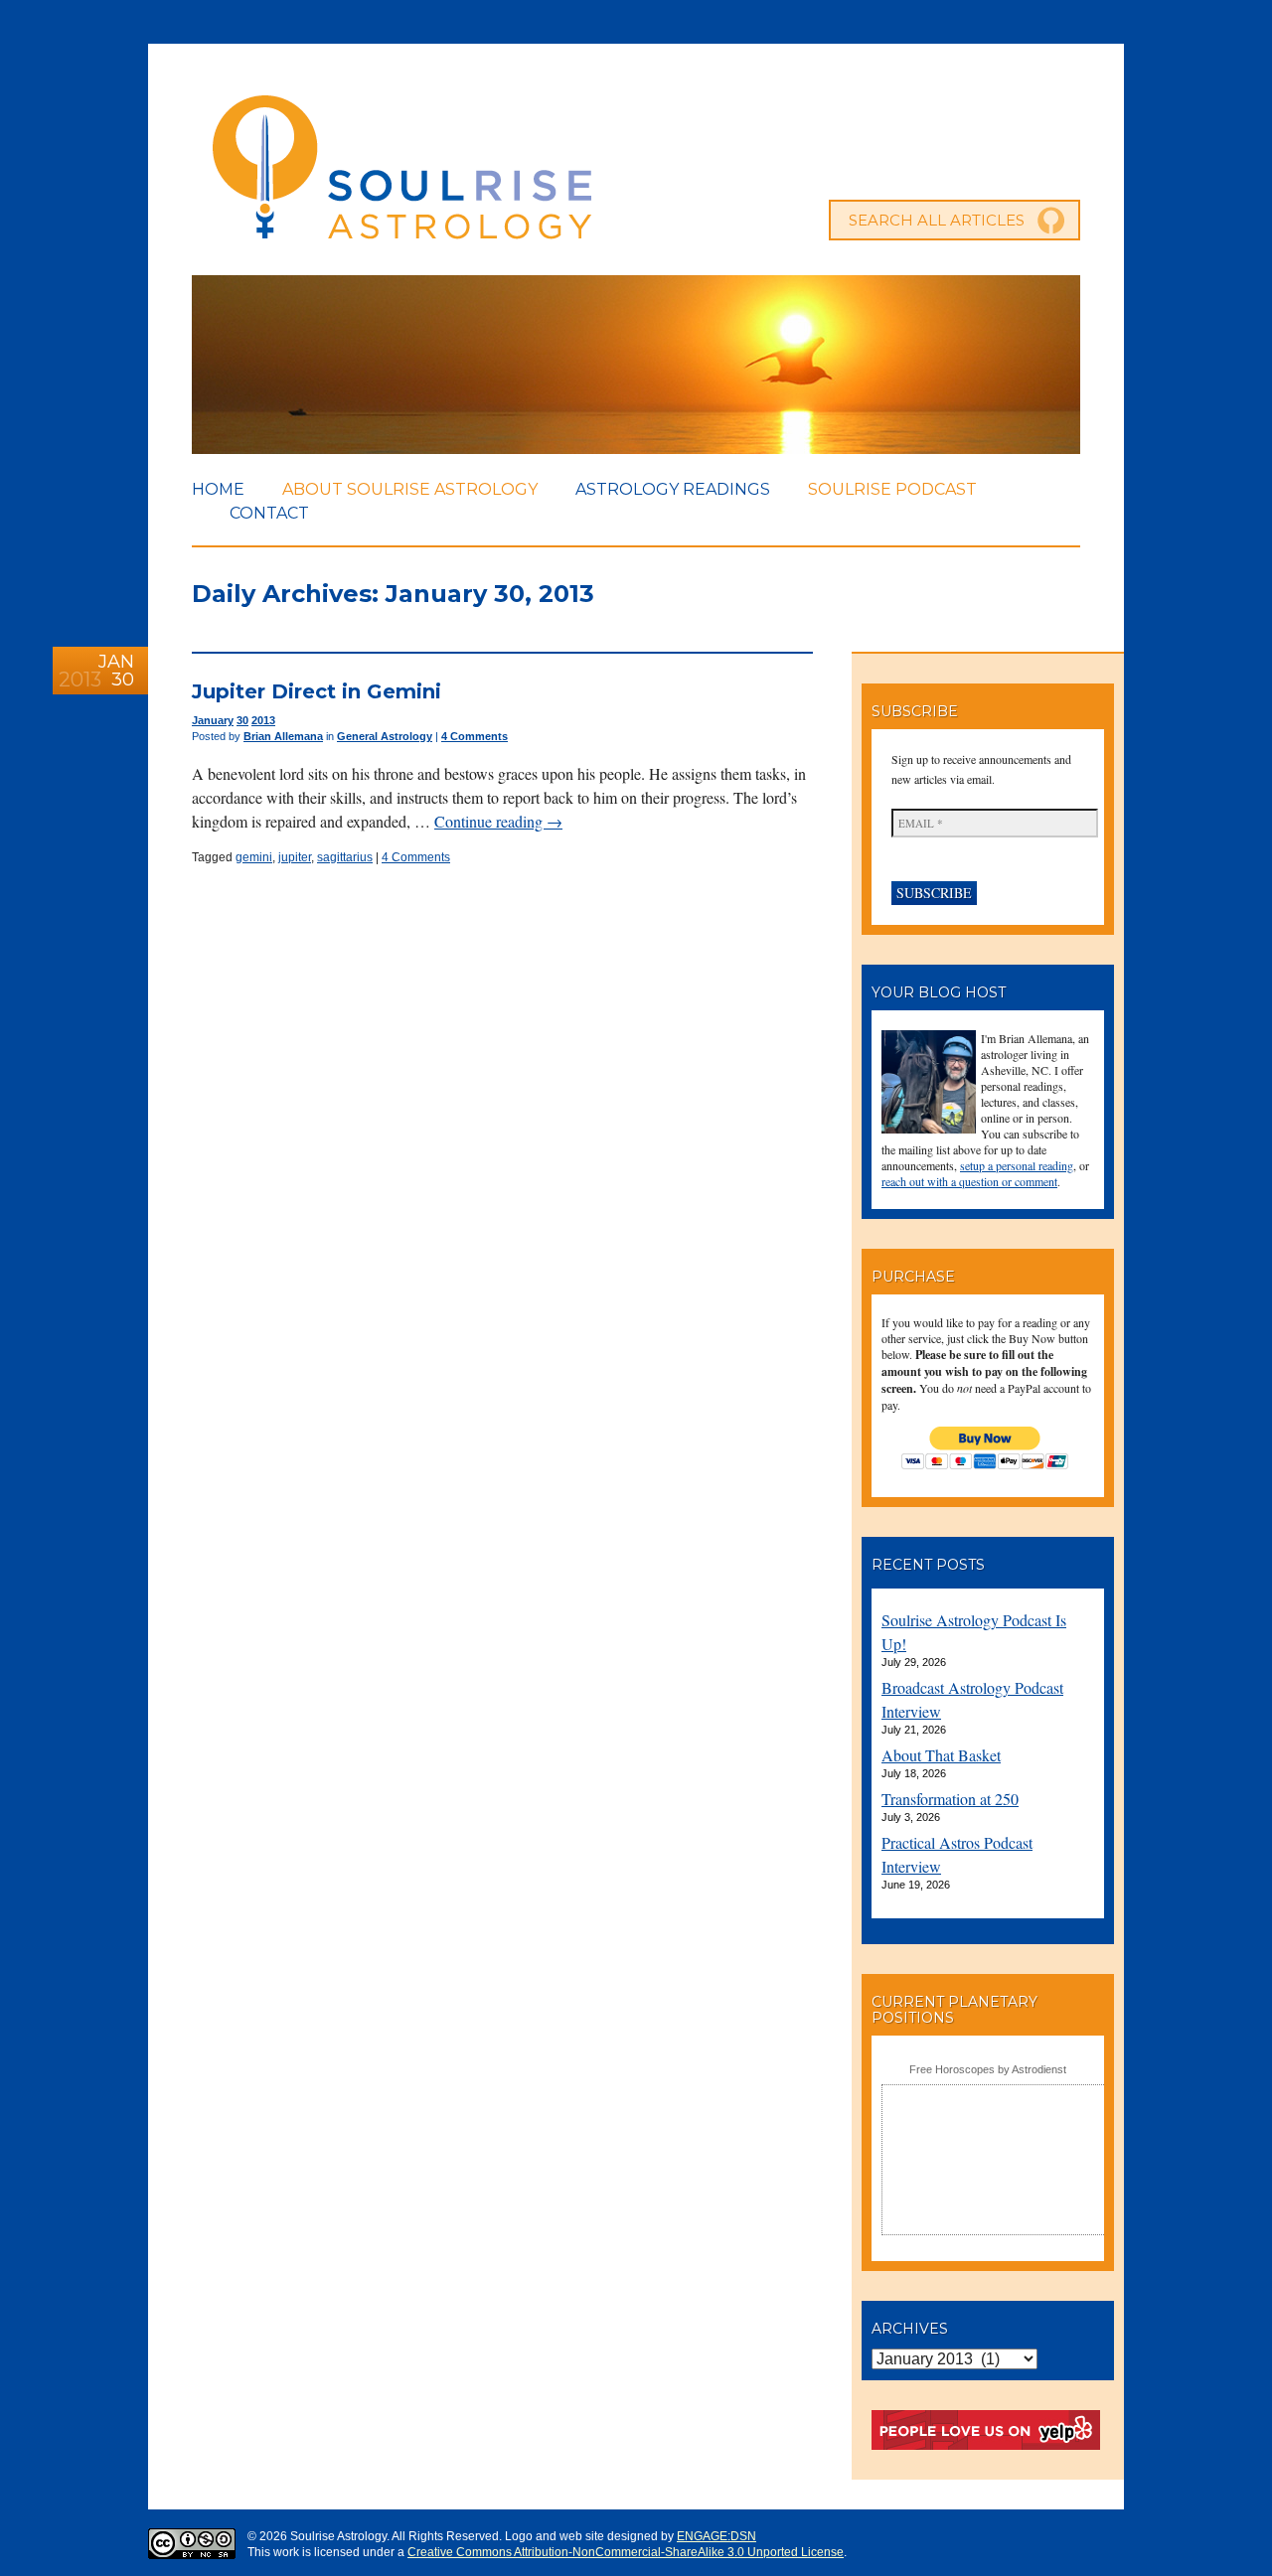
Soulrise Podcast (892, 489)
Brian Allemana (283, 736)
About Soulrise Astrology (410, 489)
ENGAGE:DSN (716, 2536)
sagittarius (345, 857)
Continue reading (498, 821)
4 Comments (475, 736)
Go (1051, 221)
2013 (263, 720)
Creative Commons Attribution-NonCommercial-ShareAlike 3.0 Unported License (626, 2552)
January (213, 720)
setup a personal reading (1017, 1165)
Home (218, 489)
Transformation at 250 (950, 1799)
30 (242, 720)
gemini (254, 857)
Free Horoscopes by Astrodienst (988, 2069)
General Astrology (385, 736)
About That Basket (941, 1755)
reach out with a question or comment (969, 1181)
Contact (269, 513)
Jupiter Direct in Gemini (317, 691)
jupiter (295, 857)
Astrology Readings (673, 489)
